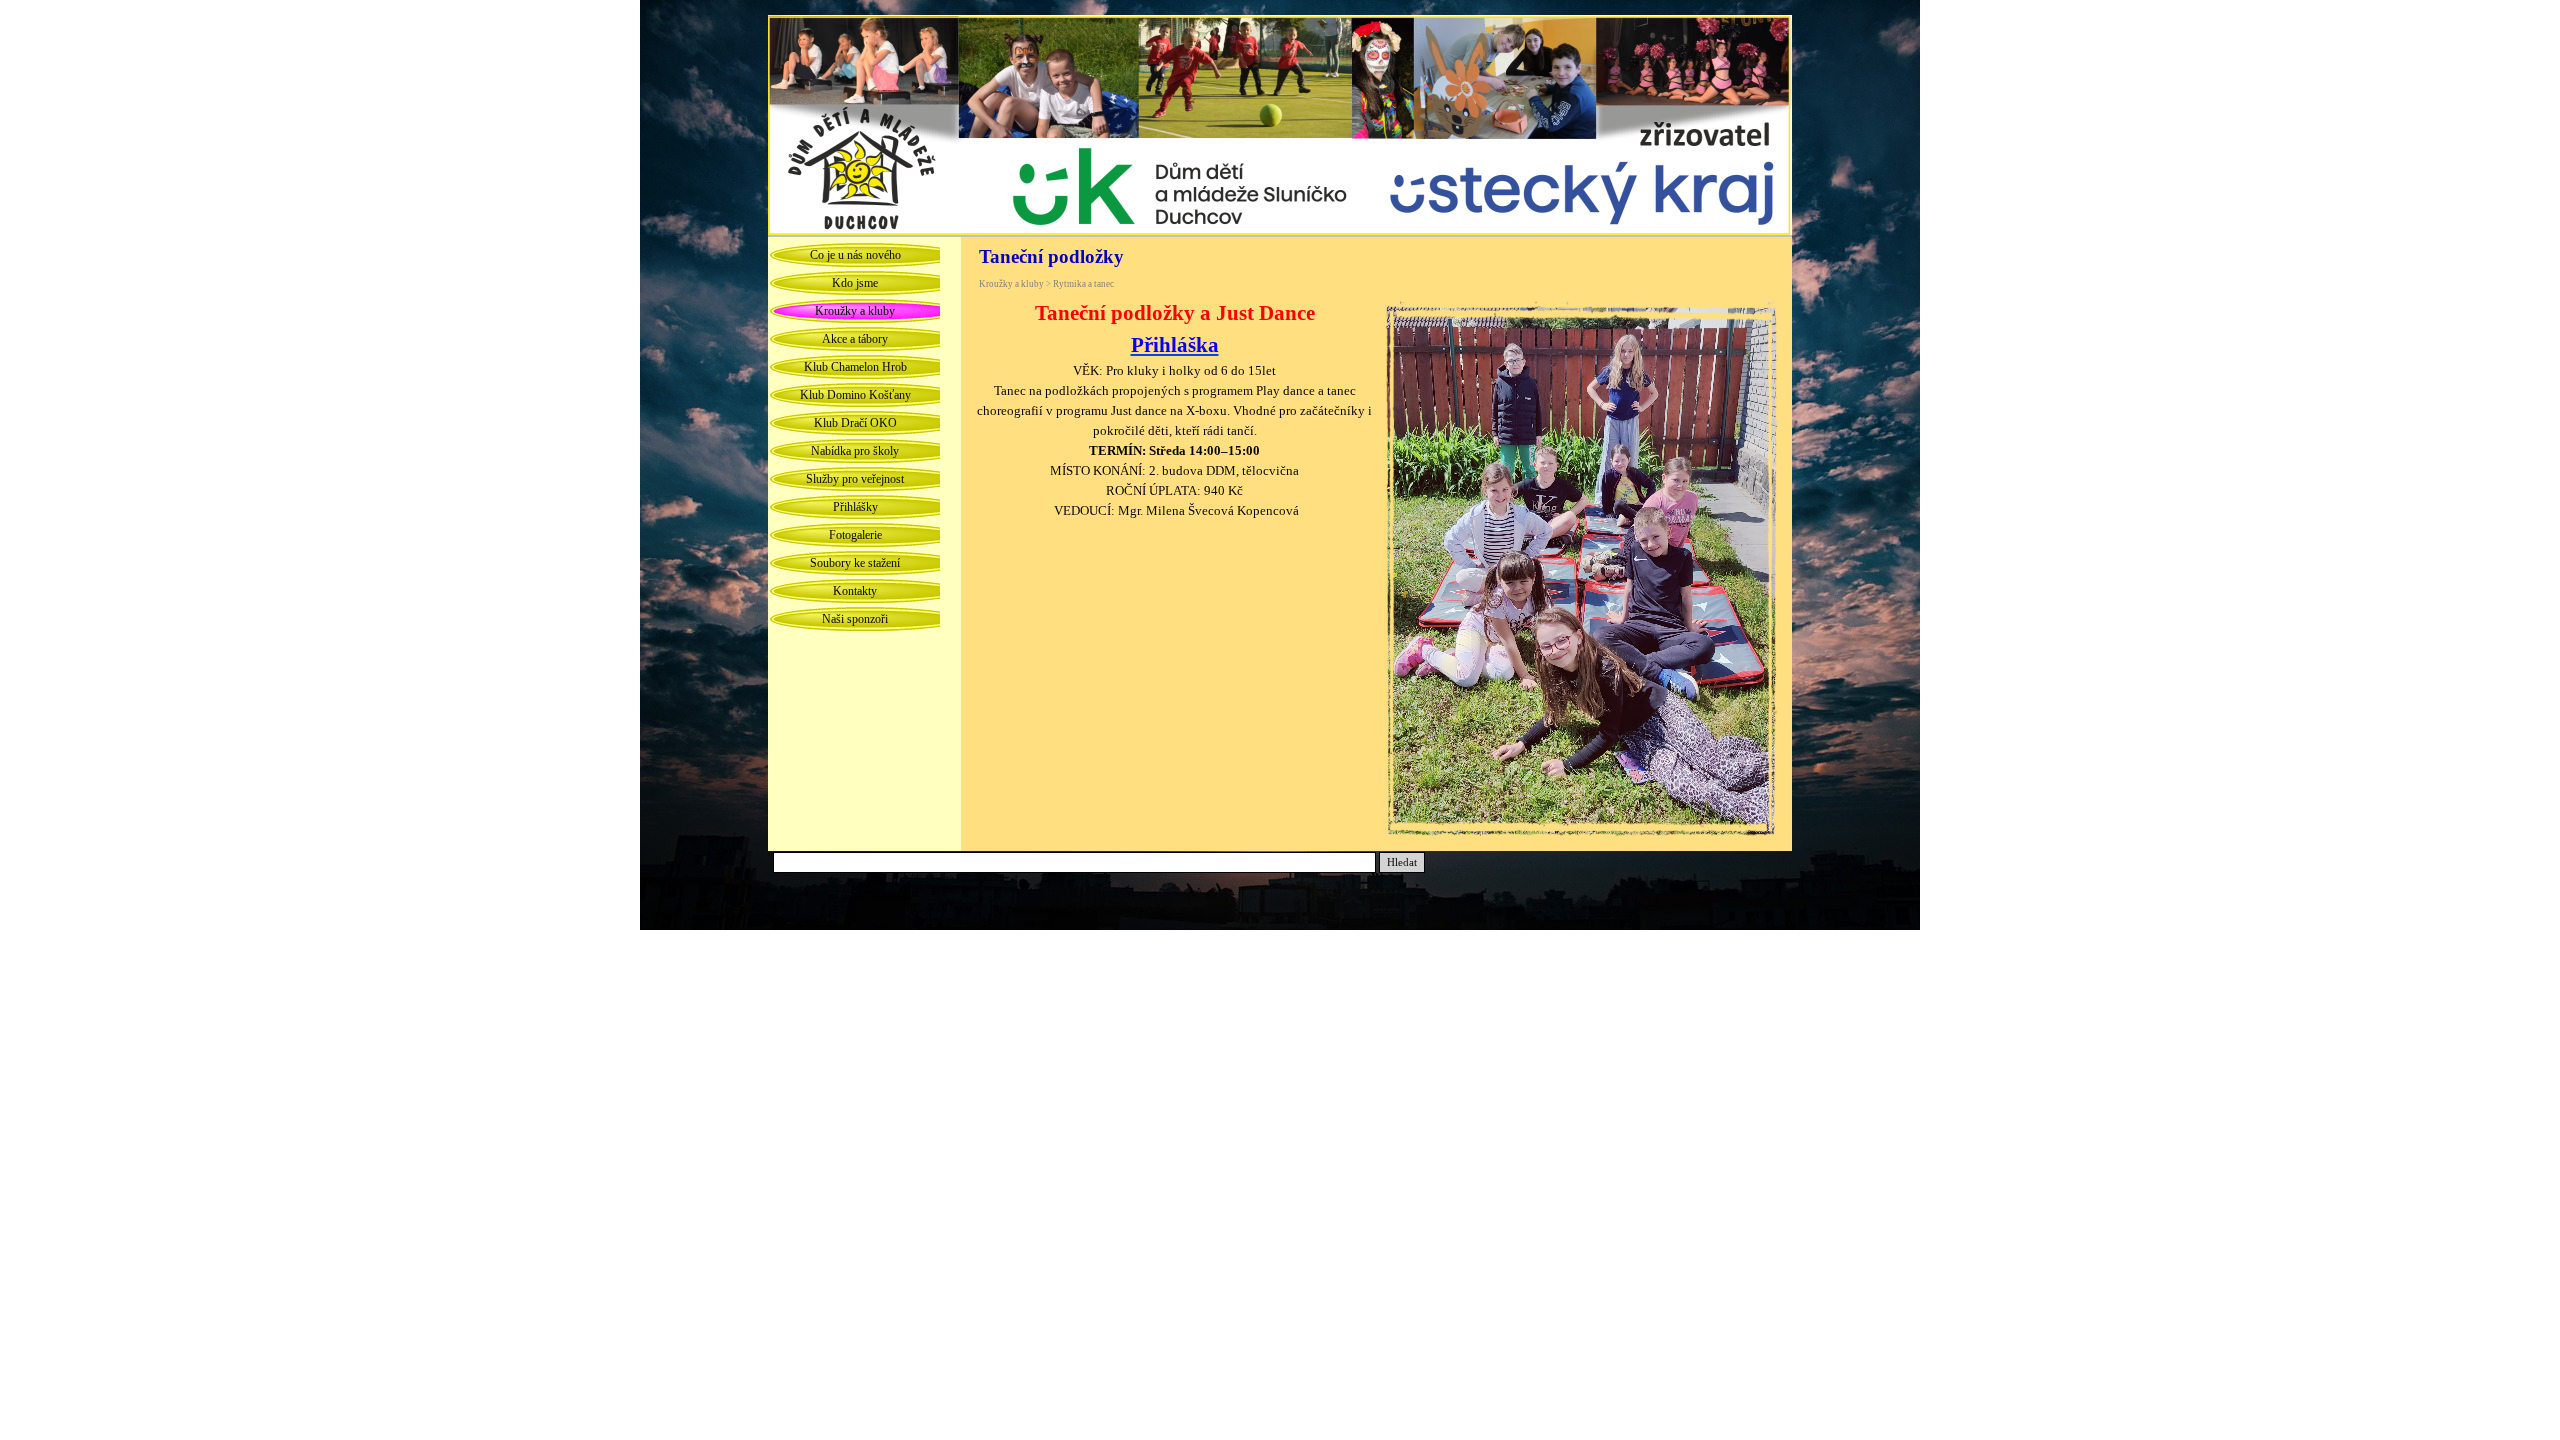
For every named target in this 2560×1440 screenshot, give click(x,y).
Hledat (1402, 862)
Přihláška (1175, 345)
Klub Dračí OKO (855, 423)
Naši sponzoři (855, 619)
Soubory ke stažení (855, 563)
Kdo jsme (855, 283)
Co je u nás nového (855, 255)
